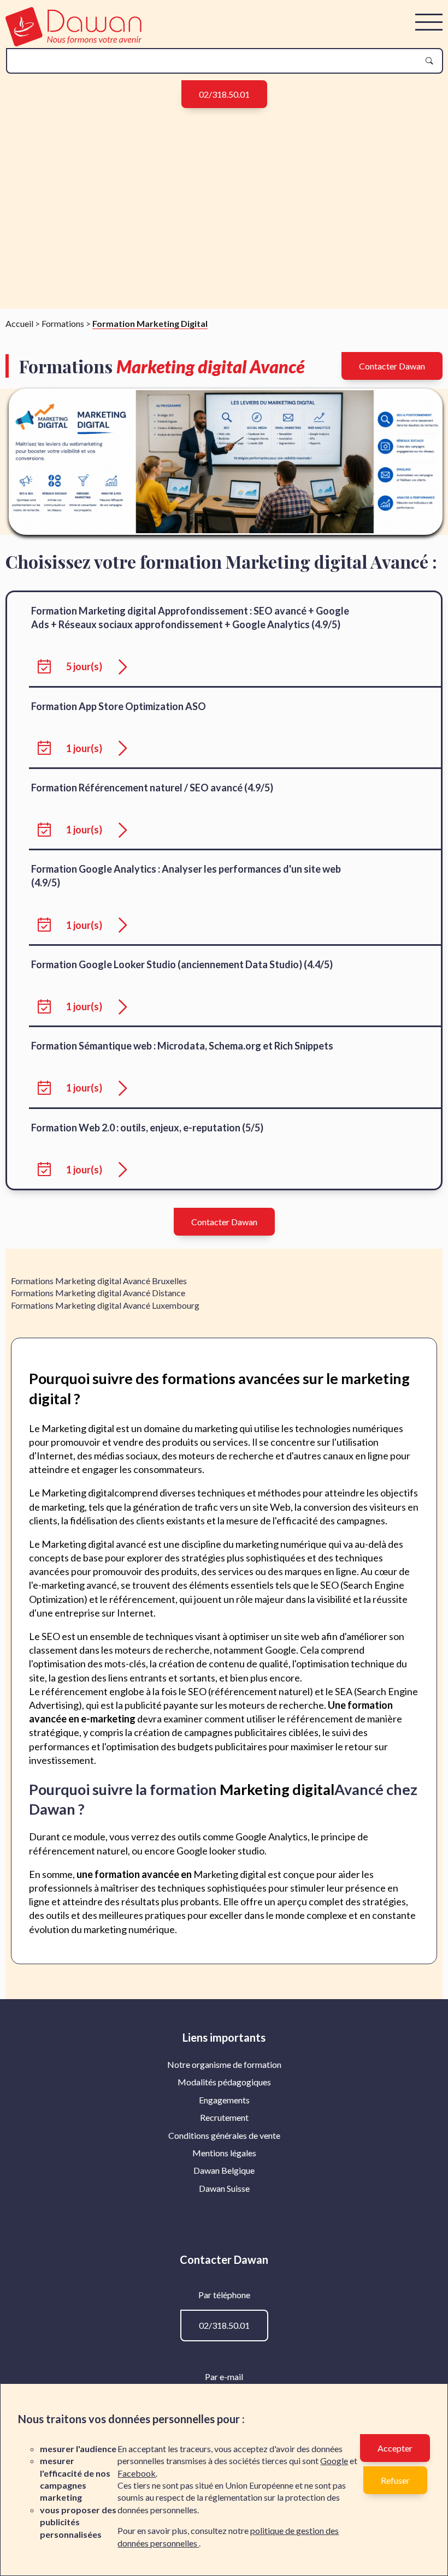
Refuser (395, 2480)
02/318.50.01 (224, 94)
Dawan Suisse (224, 2188)
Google (334, 2461)
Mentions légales (224, 2153)
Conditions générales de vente (224, 2135)
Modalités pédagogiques (224, 2082)
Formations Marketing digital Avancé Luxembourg (105, 1305)
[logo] (73, 43)
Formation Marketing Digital (150, 323)
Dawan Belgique (224, 2170)
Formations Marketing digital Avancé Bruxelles (99, 1281)
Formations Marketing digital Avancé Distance (98, 1293)
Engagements (224, 2100)
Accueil (19, 323)
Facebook (137, 2473)
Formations (63, 323)
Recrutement (224, 2117)
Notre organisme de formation (224, 2064)
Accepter (395, 2448)
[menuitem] (224, 2065)
